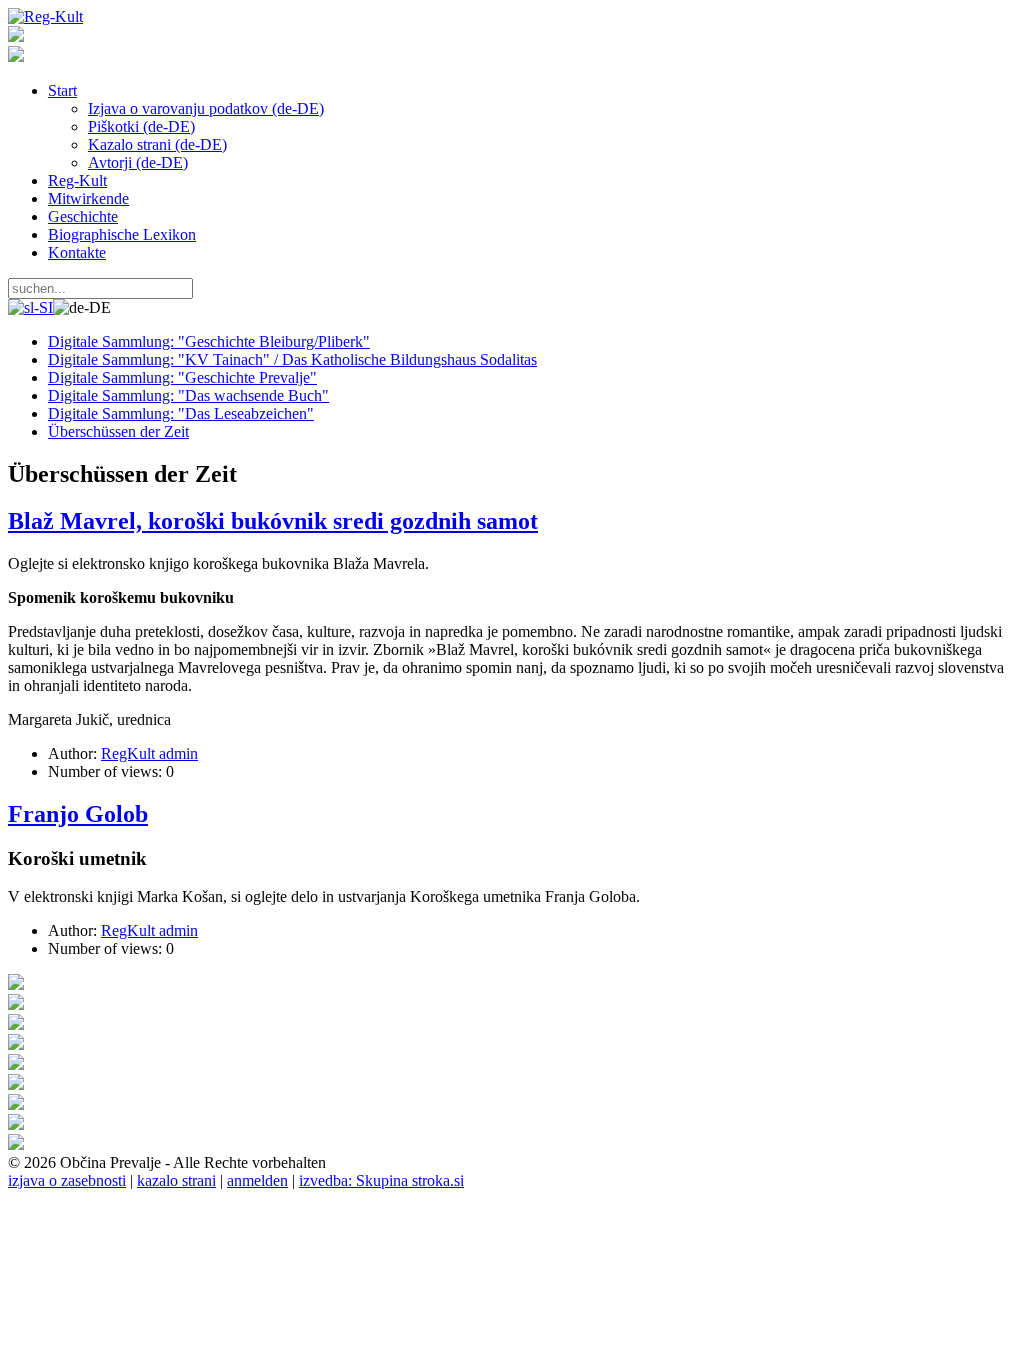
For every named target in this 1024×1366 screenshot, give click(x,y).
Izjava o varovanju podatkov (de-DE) (206, 108)
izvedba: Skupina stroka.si (381, 1180)
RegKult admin (149, 753)
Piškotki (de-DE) (141, 126)
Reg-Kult (77, 180)
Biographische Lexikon (122, 234)
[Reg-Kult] (45, 16)
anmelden (257, 1180)
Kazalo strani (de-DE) (157, 144)
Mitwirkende (88, 198)
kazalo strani (176, 1180)
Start (62, 90)
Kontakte (77, 252)
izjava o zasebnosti (67, 1180)
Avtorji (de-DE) (138, 162)
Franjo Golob (78, 814)
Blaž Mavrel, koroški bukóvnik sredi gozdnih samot (273, 521)
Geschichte (83, 216)
